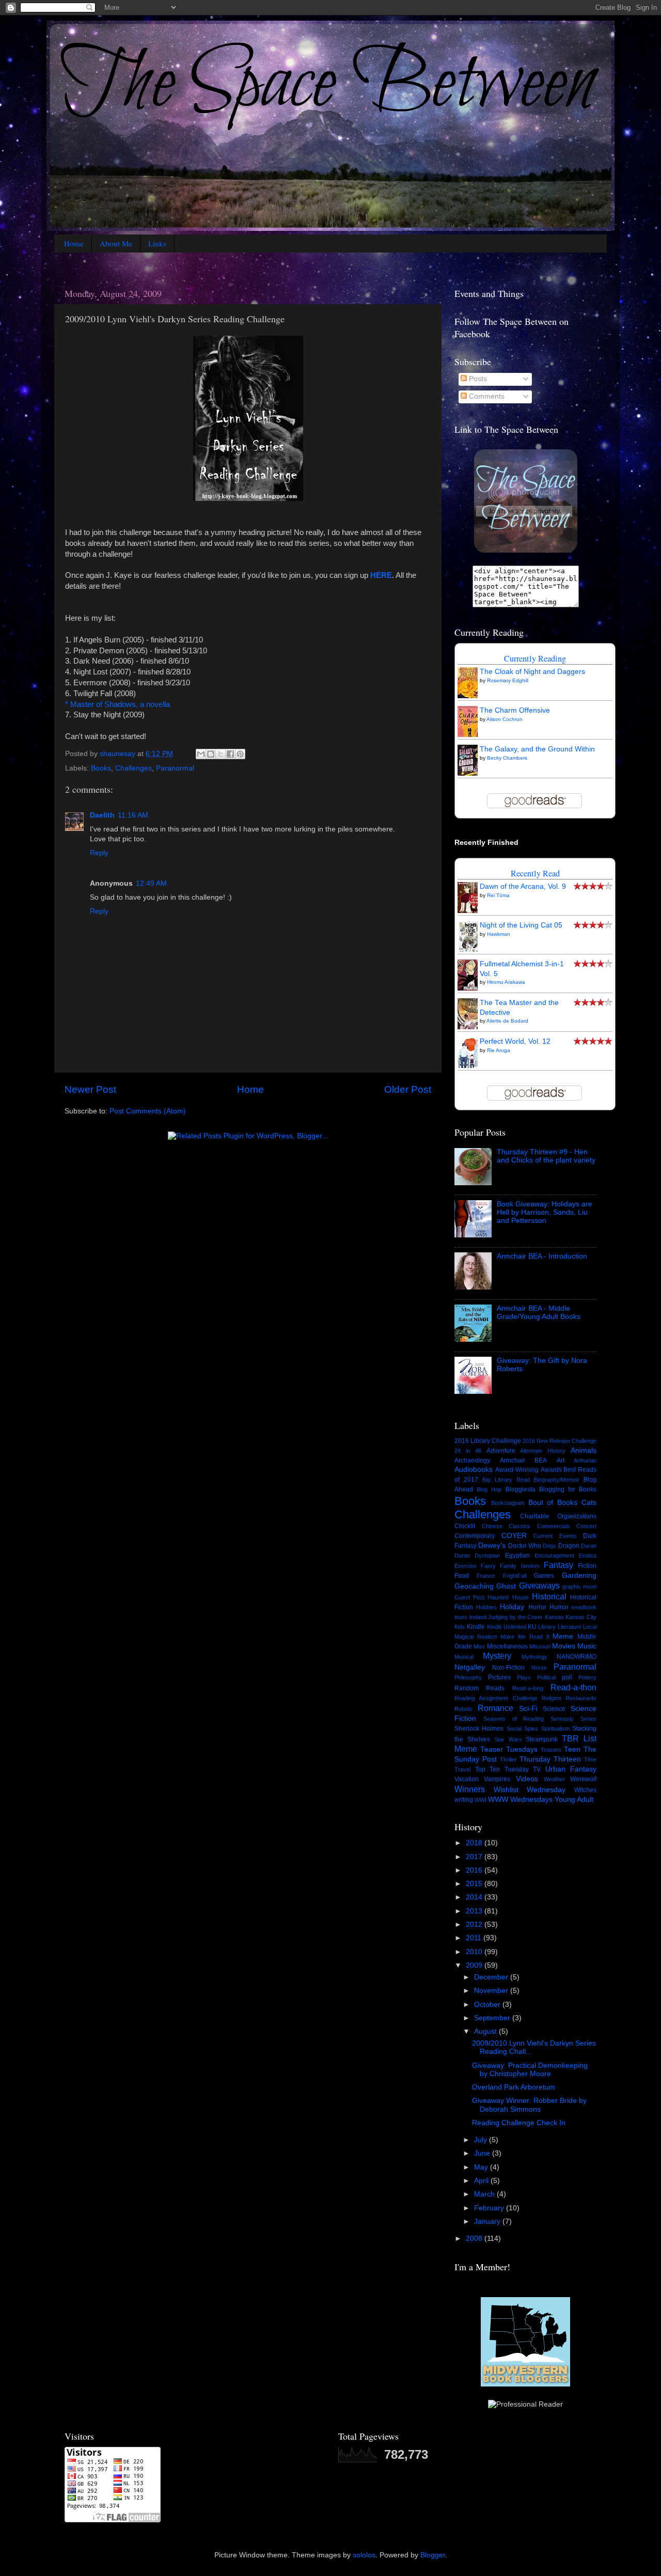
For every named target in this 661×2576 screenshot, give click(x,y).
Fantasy (558, 1565)
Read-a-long (528, 1688)
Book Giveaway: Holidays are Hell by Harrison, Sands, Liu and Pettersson (545, 1212)
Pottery (587, 1677)
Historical (549, 1596)
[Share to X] (221, 754)
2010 (475, 1952)
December (492, 1977)
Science (554, 1709)
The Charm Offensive (515, 710)
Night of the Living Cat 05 (521, 925)
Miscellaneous (507, 1646)
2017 (475, 1857)
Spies (531, 1729)
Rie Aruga (499, 1050)
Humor (559, 1607)
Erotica (588, 1556)
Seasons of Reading (514, 1719)
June (483, 2153)
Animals (584, 1450)
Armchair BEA (524, 1460)
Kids (460, 1627)
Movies (564, 1646)
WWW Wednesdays (520, 1800)
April (482, 2181)
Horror (537, 1607)
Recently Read (535, 873)
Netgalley (470, 1667)
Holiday (512, 1607)
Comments (486, 396)
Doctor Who (525, 1546)
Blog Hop (489, 1489)
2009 (475, 1965)
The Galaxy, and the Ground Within (537, 749)
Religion (552, 1698)
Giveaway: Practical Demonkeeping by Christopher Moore (530, 2070)
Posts (477, 379)
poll (567, 1677)
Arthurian (585, 1460)
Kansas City (581, 1617)
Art (561, 1460)
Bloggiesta (521, 1489)
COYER (514, 1536)
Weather (554, 1779)
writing (464, 1800)
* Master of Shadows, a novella (117, 704)
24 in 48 (468, 1451)
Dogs (549, 1546)
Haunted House (508, 1597)
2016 (475, 1870)
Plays (524, 1677)
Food (462, 1576)
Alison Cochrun (505, 719)
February (490, 2208)
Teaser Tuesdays (509, 1749)
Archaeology (472, 1460)
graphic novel (579, 1587)
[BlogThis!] (211, 754)
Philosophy (468, 1677)
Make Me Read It (525, 1637)
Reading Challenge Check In (519, 2123)
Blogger (433, 2555)
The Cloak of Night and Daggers (532, 672)
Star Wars (508, 1739)
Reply (99, 853)
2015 (475, 1884)
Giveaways (539, 1585)
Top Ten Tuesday (502, 1769)
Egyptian (517, 1556)
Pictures (499, 1677)
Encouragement (554, 1556)
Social (514, 1729)
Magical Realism (476, 1637)
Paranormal (175, 768)
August (486, 2031)
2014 (475, 1897)
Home (74, 243)
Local (590, 1627)
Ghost (506, 1586)
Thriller (508, 1760)
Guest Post (469, 1597)
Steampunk (542, 1739)
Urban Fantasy (571, 1769)
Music (587, 1646)
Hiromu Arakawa (506, 982)
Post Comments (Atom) (148, 1111)
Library (547, 1627)
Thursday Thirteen (550, 1759)
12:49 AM (151, 883)
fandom (530, 1566)
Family (508, 1566)
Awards (551, 1470)
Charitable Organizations (558, 1516)
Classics (520, 1526)
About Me (116, 243)
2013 (475, 1911)
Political (546, 1677)
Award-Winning (517, 1470)
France (486, 1576)
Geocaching (474, 1586)
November (492, 1991)
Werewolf (583, 1779)
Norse (539, 1668)
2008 (475, 2239)
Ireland (478, 1617)
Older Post (408, 1089)
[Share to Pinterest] (240, 754)
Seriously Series (573, 1719)
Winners (470, 1789)
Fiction (587, 1566)
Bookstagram (508, 1503)
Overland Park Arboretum (514, 2087)
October (488, 2005)
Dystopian (487, 1556)
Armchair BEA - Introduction (542, 1256)
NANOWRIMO (577, 1657)
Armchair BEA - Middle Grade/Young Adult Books (539, 1313)
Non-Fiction (508, 1668)
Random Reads (479, 1688)
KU (532, 1627)
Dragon (569, 1546)
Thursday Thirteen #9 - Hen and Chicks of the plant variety (546, 1156)
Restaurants (581, 1698)
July (482, 2140)
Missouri (540, 1646)
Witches (585, 1790)
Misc (479, 1646)
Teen (572, 1749)
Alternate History (543, 1451)
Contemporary (475, 1536)
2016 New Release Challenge (560, 1441)
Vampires (497, 1779)
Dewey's (492, 1545)
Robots (463, 1709)
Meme (563, 1636)
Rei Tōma (498, 895)
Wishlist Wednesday (530, 1790)
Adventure (501, 1451)
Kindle (476, 1627)
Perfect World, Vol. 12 (515, 1041)
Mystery (497, 1656)
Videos (527, 1779)
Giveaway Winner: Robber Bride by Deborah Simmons (529, 2105)
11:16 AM (133, 815)
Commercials (554, 1526)
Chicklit (465, 1526)
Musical (464, 1657)
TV (537, 1769)
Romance (495, 1708)
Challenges (133, 768)
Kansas (554, 1617)
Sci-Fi (528, 1709)
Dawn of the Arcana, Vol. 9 (523, 886)
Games (544, 1576)
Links (157, 243)
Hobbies (486, 1607)
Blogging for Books (568, 1489)
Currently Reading (535, 658)
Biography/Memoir (557, 1480)
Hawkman (499, 934)
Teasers (551, 1750)
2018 (475, 1843)
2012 (475, 1925)
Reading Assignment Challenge (496, 1698)
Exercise (466, 1566)
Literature (570, 1627)
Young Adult (574, 1800)
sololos (364, 2555)
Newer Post (90, 1089)
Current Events (555, 1536)
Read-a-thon (573, 1687)
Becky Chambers (507, 758)
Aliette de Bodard (507, 1021)
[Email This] (201, 754)
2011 (475, 1938)
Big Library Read (506, 1480)
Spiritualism (555, 1729)
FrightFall (515, 1576)
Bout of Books (553, 1503)
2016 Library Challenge (488, 1441)
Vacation (467, 1779)
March (485, 2194)
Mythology (534, 1657)
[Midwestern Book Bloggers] (525, 2385)
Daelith (102, 815)
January (488, 2221)
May (482, 2167)
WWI (481, 1800)
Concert (586, 1526)
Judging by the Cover (515, 1617)
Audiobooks (474, 1470)
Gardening (579, 1575)
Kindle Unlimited (507, 1627)
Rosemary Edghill (508, 680)
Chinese (492, 1526)
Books (101, 768)
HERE (381, 575)
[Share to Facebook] (230, 754)
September (493, 2018)
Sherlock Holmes (479, 1729)
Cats (589, 1503)
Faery (488, 1566)
